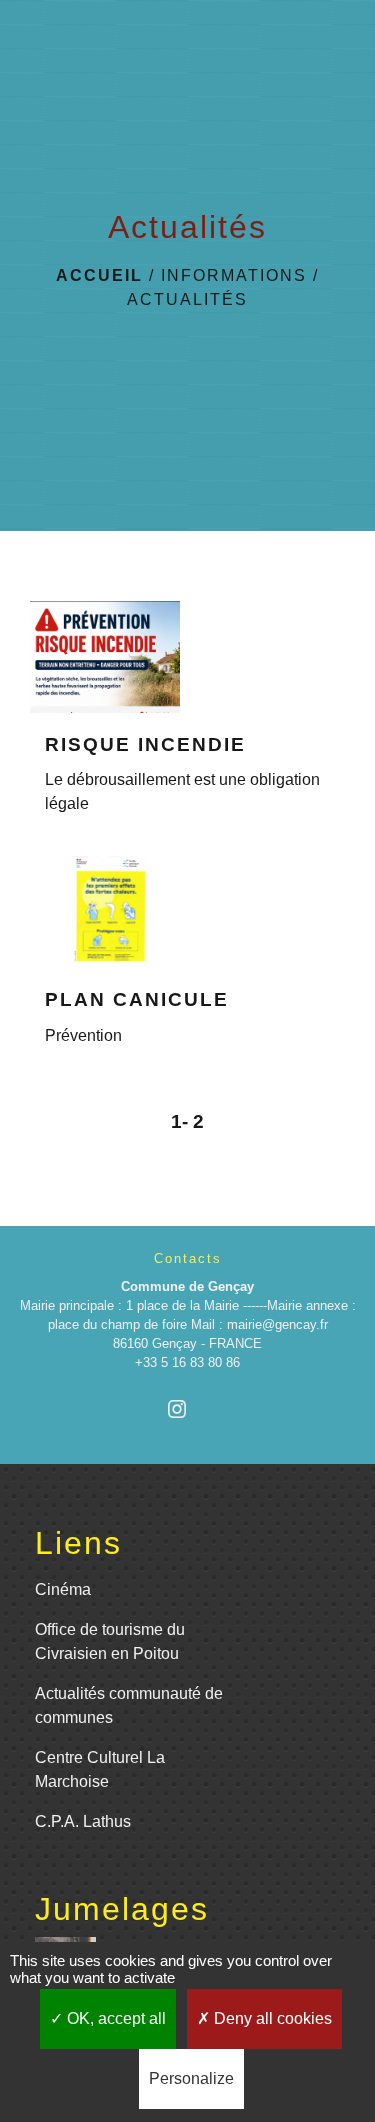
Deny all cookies (271, 2018)
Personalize (191, 2078)
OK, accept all (114, 2018)
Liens (78, 1543)
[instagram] (187, 1408)
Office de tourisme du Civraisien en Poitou (110, 1641)
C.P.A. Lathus (83, 1821)
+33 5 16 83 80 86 (187, 1362)
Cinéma (63, 1589)
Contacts (188, 1258)
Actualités (187, 299)
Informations (234, 275)
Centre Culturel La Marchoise (100, 1769)
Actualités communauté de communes (129, 1705)
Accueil (99, 275)
